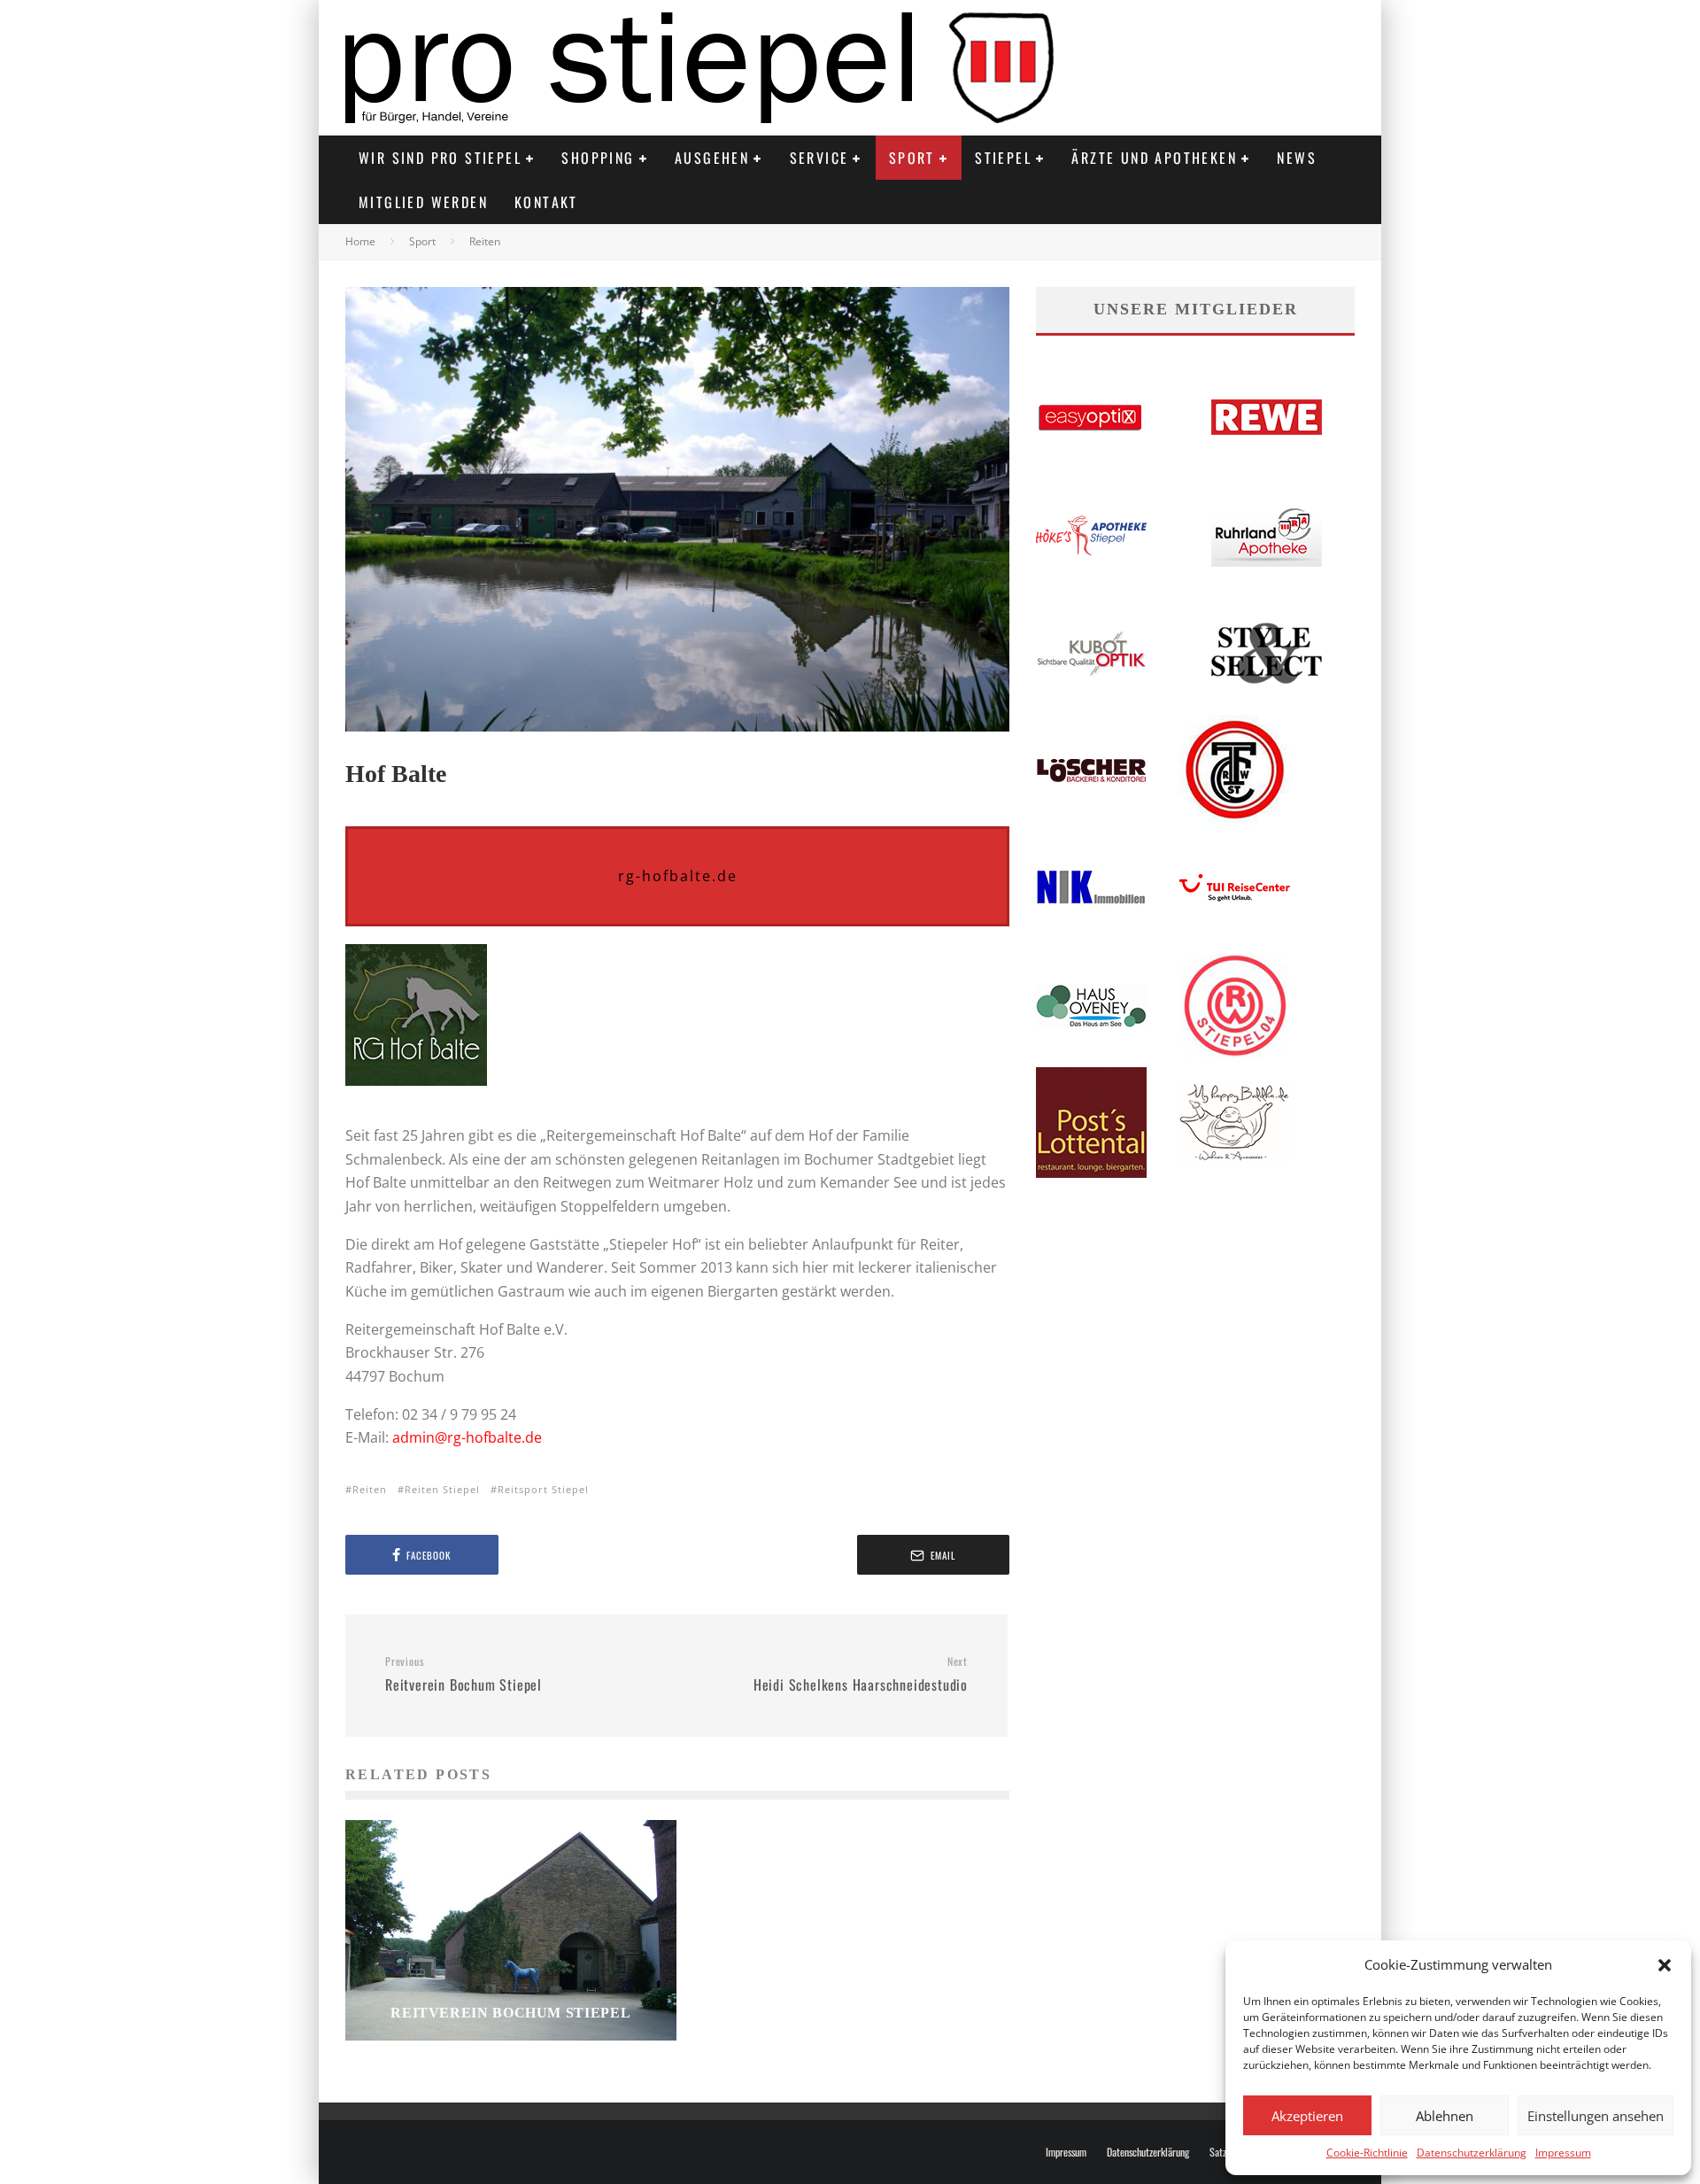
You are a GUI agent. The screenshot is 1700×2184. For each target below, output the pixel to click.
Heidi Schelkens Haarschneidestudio (861, 1675)
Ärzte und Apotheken (1154, 158)
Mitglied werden (423, 202)
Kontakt (546, 202)
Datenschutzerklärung (1472, 2153)
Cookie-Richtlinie (1367, 2153)
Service (819, 158)
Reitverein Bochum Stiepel (464, 1675)
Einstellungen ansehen (1596, 2116)
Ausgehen (712, 158)
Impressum (1563, 2153)
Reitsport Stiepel (543, 1489)
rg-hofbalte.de (678, 876)
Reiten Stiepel (442, 1489)
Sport (912, 158)
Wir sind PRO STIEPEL (440, 158)
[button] (1665, 1965)
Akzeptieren (1307, 2116)
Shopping (598, 158)
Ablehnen (1445, 2116)
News (1297, 158)
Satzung (1225, 2152)
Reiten (370, 1489)
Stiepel (1003, 158)
